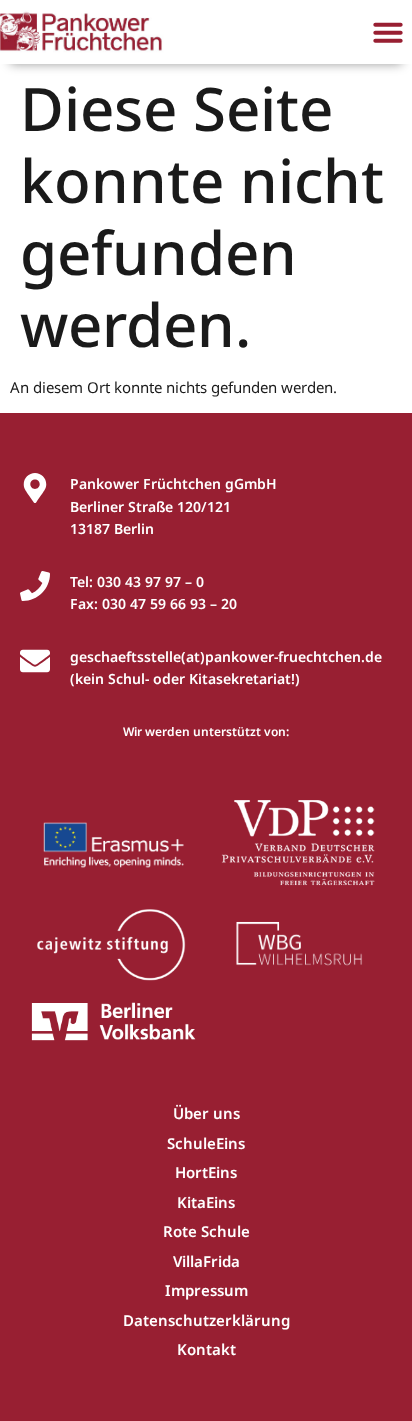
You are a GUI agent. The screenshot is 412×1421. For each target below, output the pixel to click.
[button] (388, 32)
